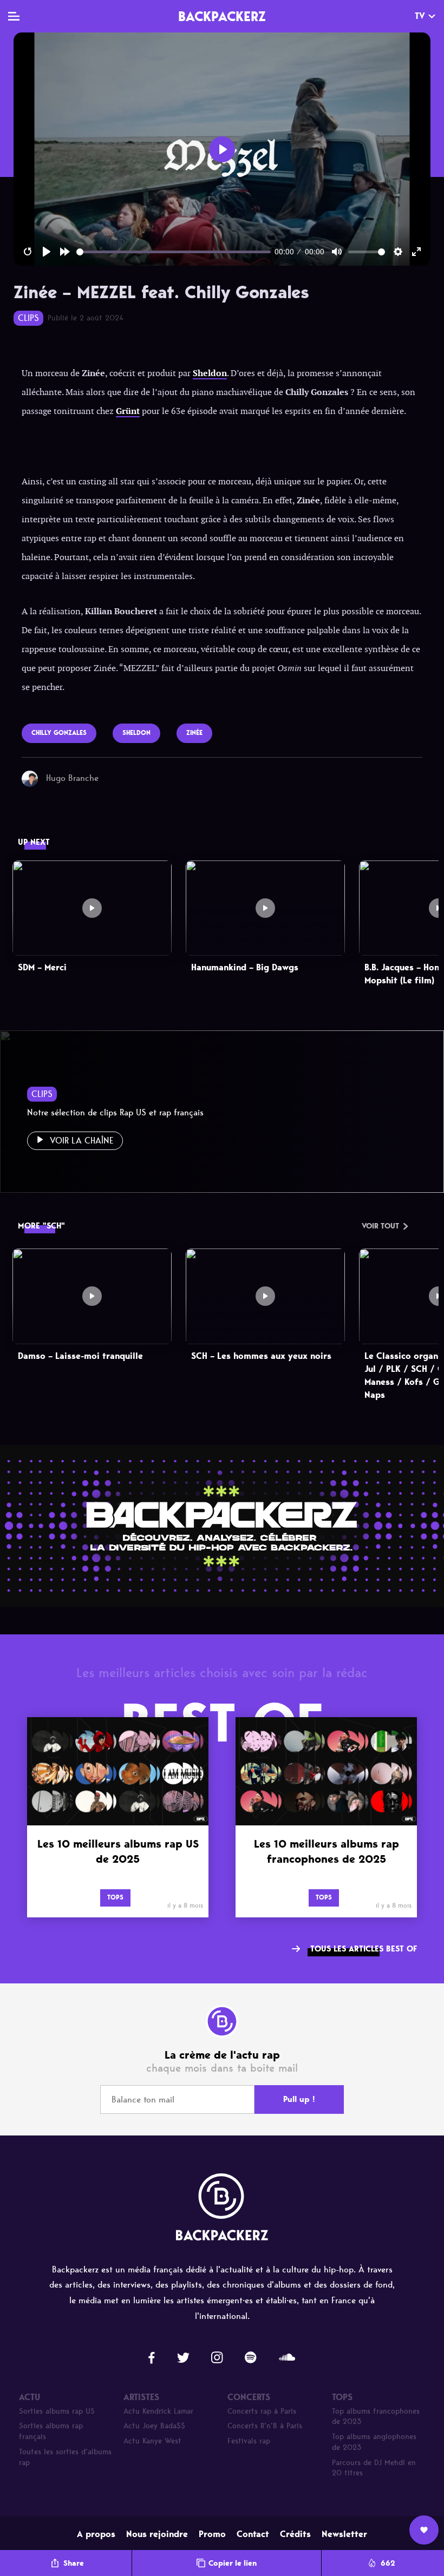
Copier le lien (233, 2563)
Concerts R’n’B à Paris (265, 2426)
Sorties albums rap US (57, 2411)
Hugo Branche (72, 778)
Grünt (128, 411)
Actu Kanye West (152, 2441)
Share (74, 2563)
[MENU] (14, 16)
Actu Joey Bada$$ (154, 2426)
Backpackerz (222, 16)
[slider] (174, 252)
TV (420, 16)
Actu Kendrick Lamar (158, 2411)
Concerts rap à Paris (262, 2411)
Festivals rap (249, 2441)
